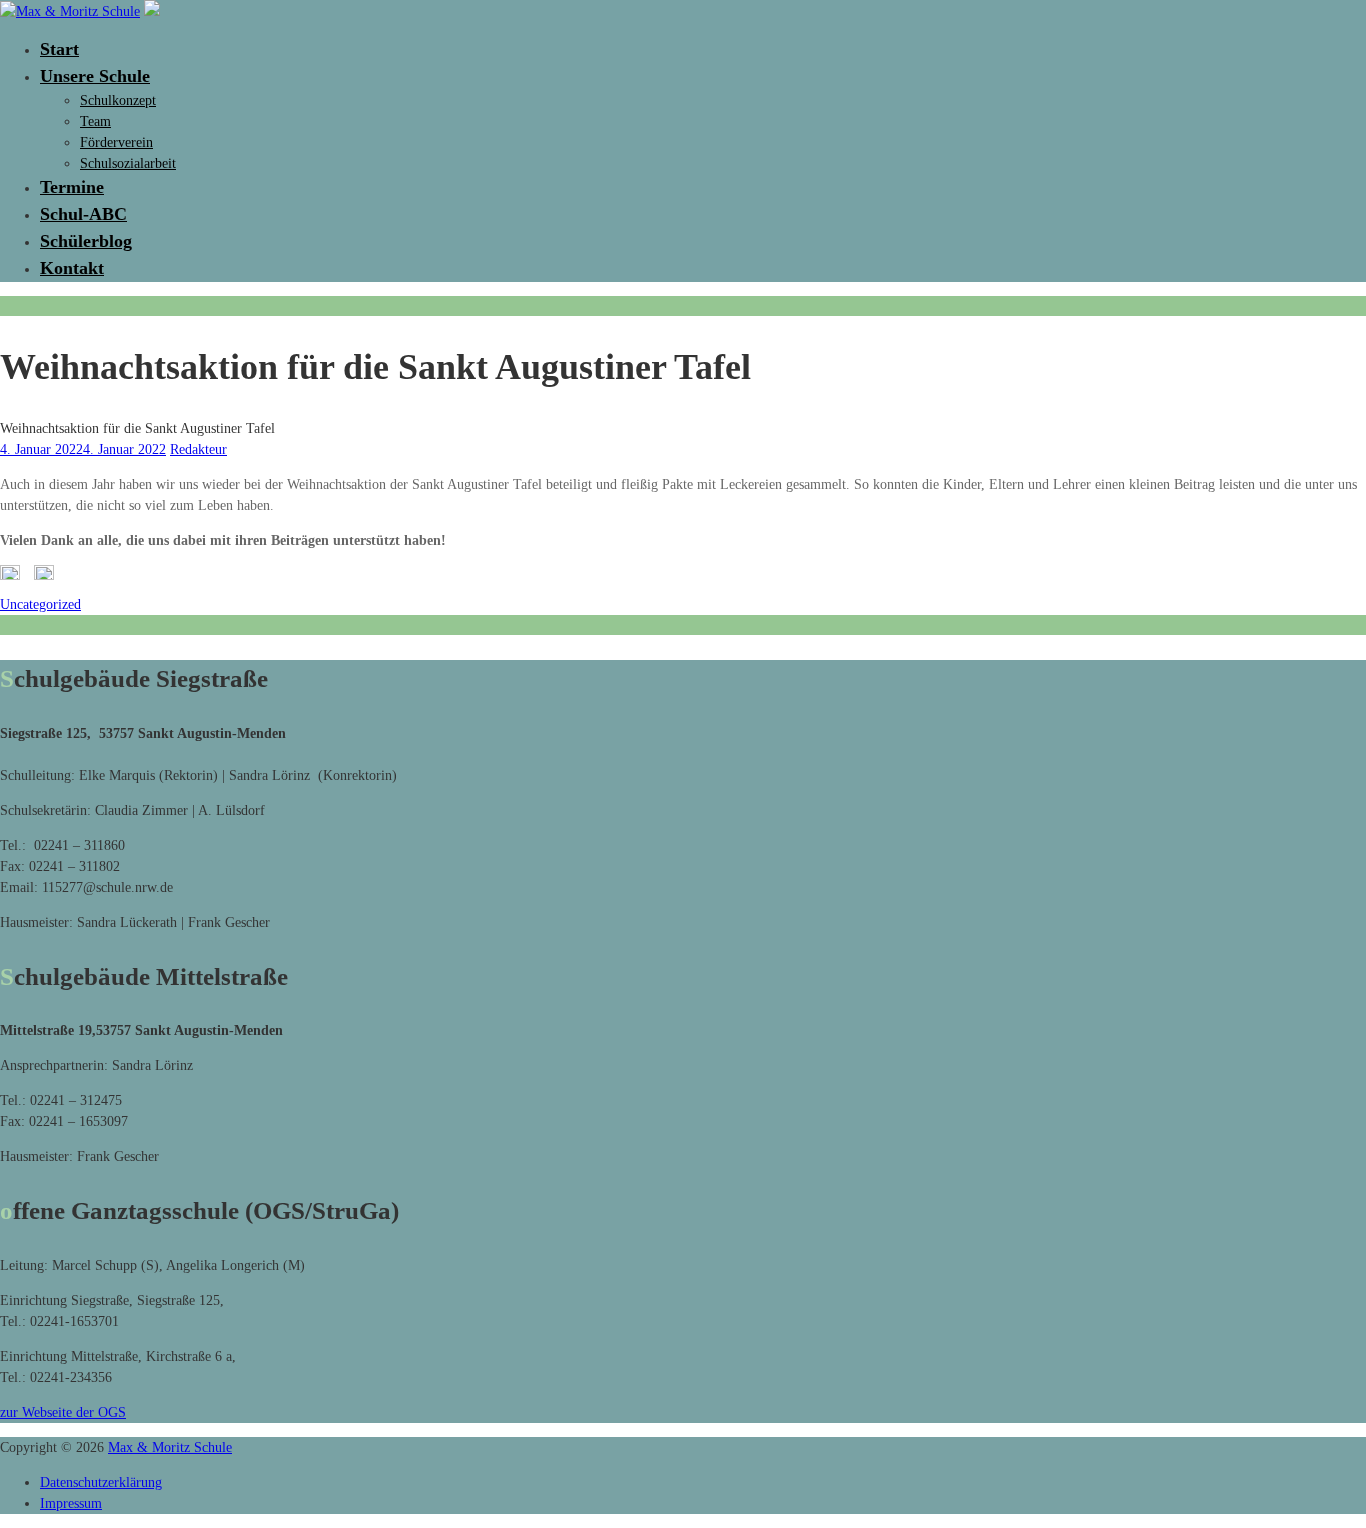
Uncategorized (40, 604)
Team (95, 121)
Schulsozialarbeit (128, 163)
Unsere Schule (95, 76)
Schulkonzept (118, 100)
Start (59, 49)
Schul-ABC (83, 214)
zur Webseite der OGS (63, 1412)
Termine (72, 187)
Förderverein (116, 142)
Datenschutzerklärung (101, 1482)
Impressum (71, 1503)
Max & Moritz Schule (170, 1447)
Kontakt (72, 268)
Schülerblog (86, 241)
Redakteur (198, 449)
